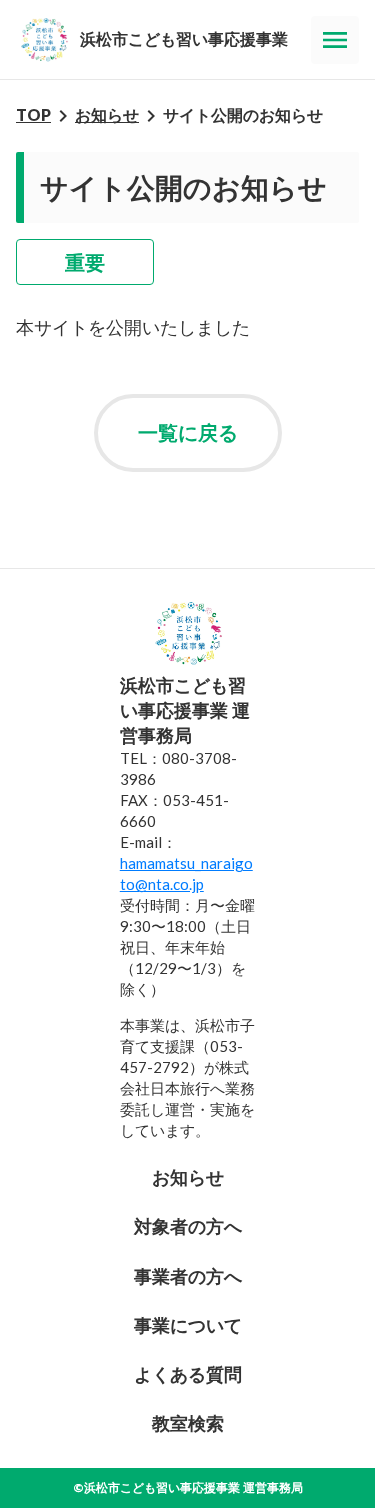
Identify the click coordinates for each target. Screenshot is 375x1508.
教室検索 (188, 1423)
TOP (33, 114)
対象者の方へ (188, 1226)
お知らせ (107, 114)
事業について (188, 1325)
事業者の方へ (188, 1276)
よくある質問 (188, 1374)
